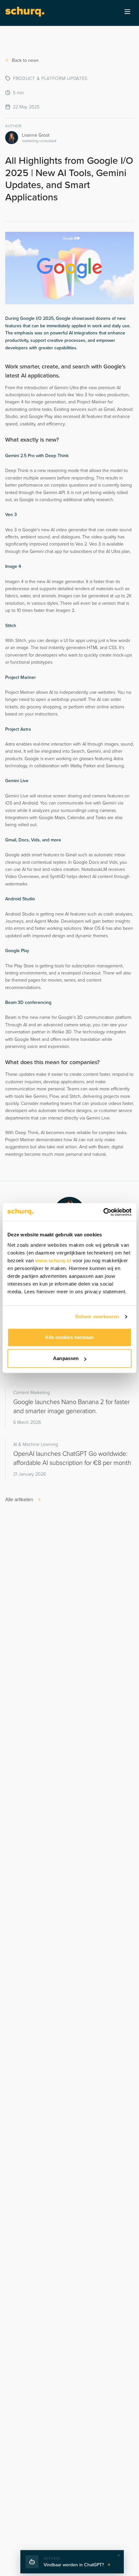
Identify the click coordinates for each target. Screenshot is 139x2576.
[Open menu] (127, 12)
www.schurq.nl (53, 1260)
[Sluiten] (119, 2555)
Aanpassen (66, 1358)
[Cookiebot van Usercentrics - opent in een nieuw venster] (103, 1212)
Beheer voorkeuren (97, 1316)
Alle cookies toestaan (69, 1337)
